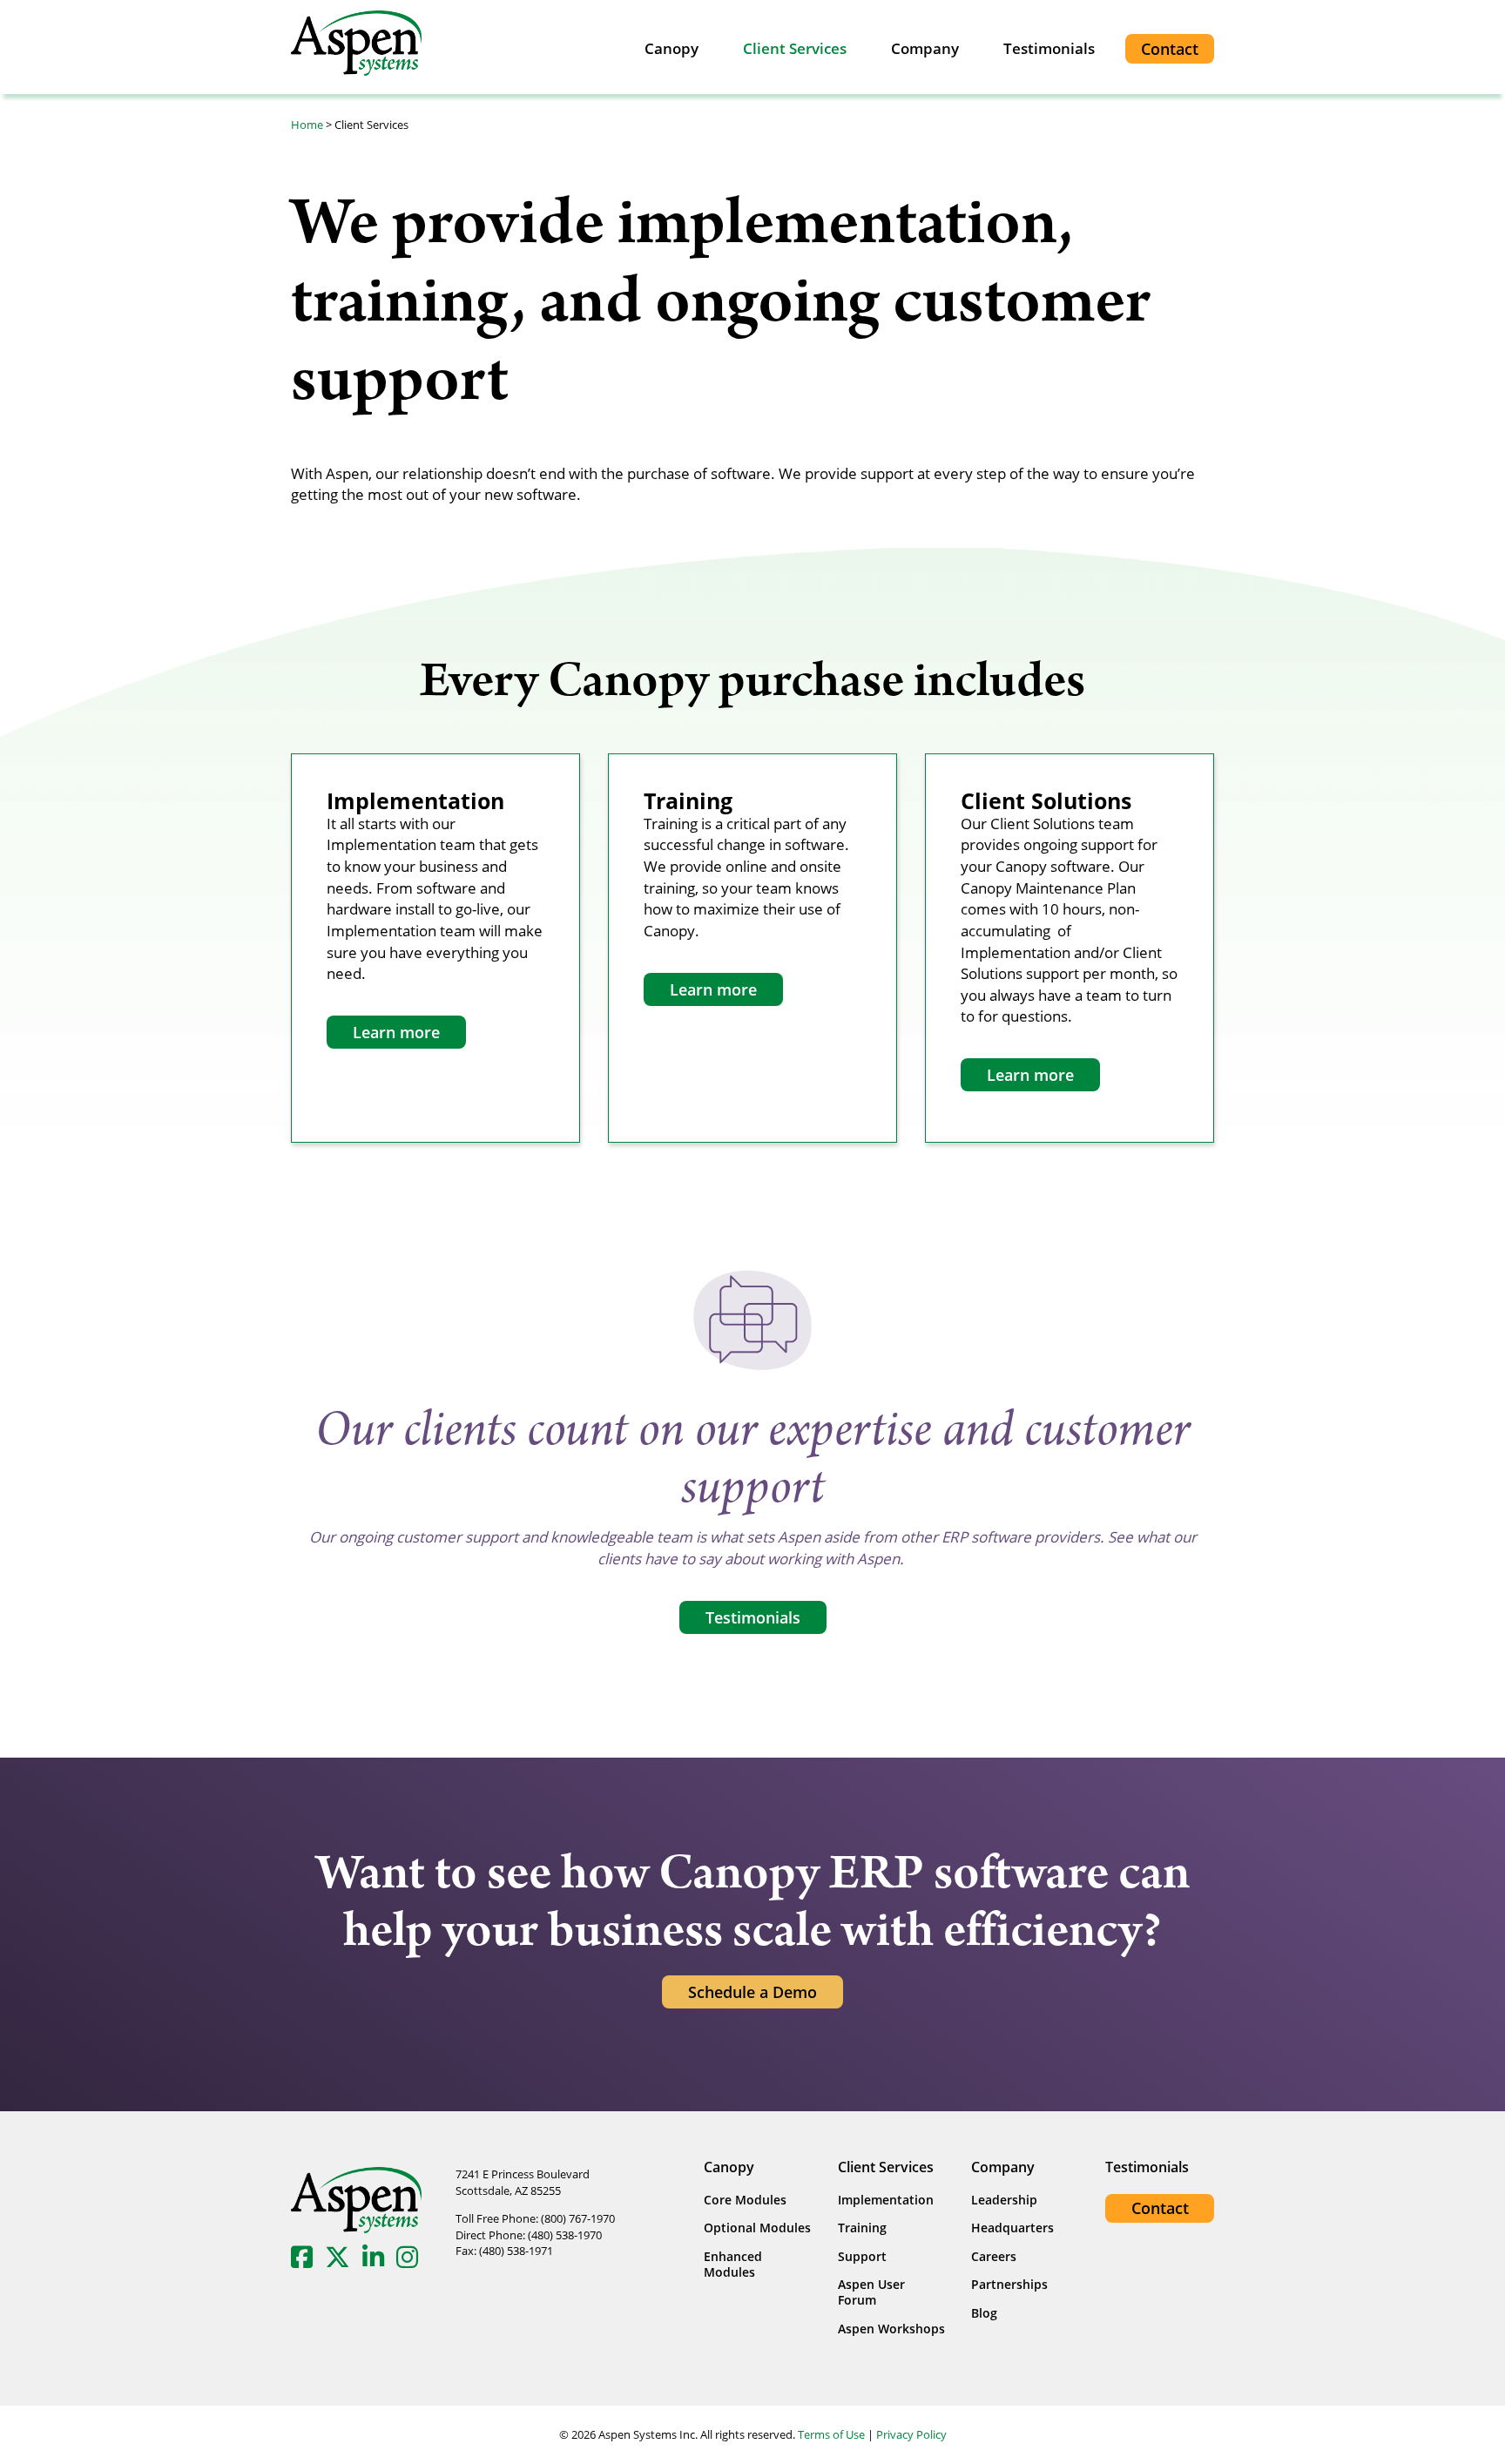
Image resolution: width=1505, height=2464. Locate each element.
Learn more (396, 1032)
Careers (994, 2256)
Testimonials (1049, 48)
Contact (1170, 49)
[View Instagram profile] (412, 2256)
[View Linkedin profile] (378, 2256)
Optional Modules (757, 2228)
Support (862, 2256)
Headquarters (1012, 2228)
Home (307, 125)
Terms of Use (831, 2434)
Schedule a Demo (752, 1992)
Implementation (886, 2200)
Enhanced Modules (733, 2264)
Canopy (672, 48)
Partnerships (1009, 2284)
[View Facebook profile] (306, 2256)
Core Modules (745, 2200)
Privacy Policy (911, 2434)
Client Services (795, 48)
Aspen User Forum (871, 2292)
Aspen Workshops (891, 2329)
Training (862, 2228)
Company (925, 48)
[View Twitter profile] (342, 2256)
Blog (984, 2313)
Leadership (1004, 2200)
